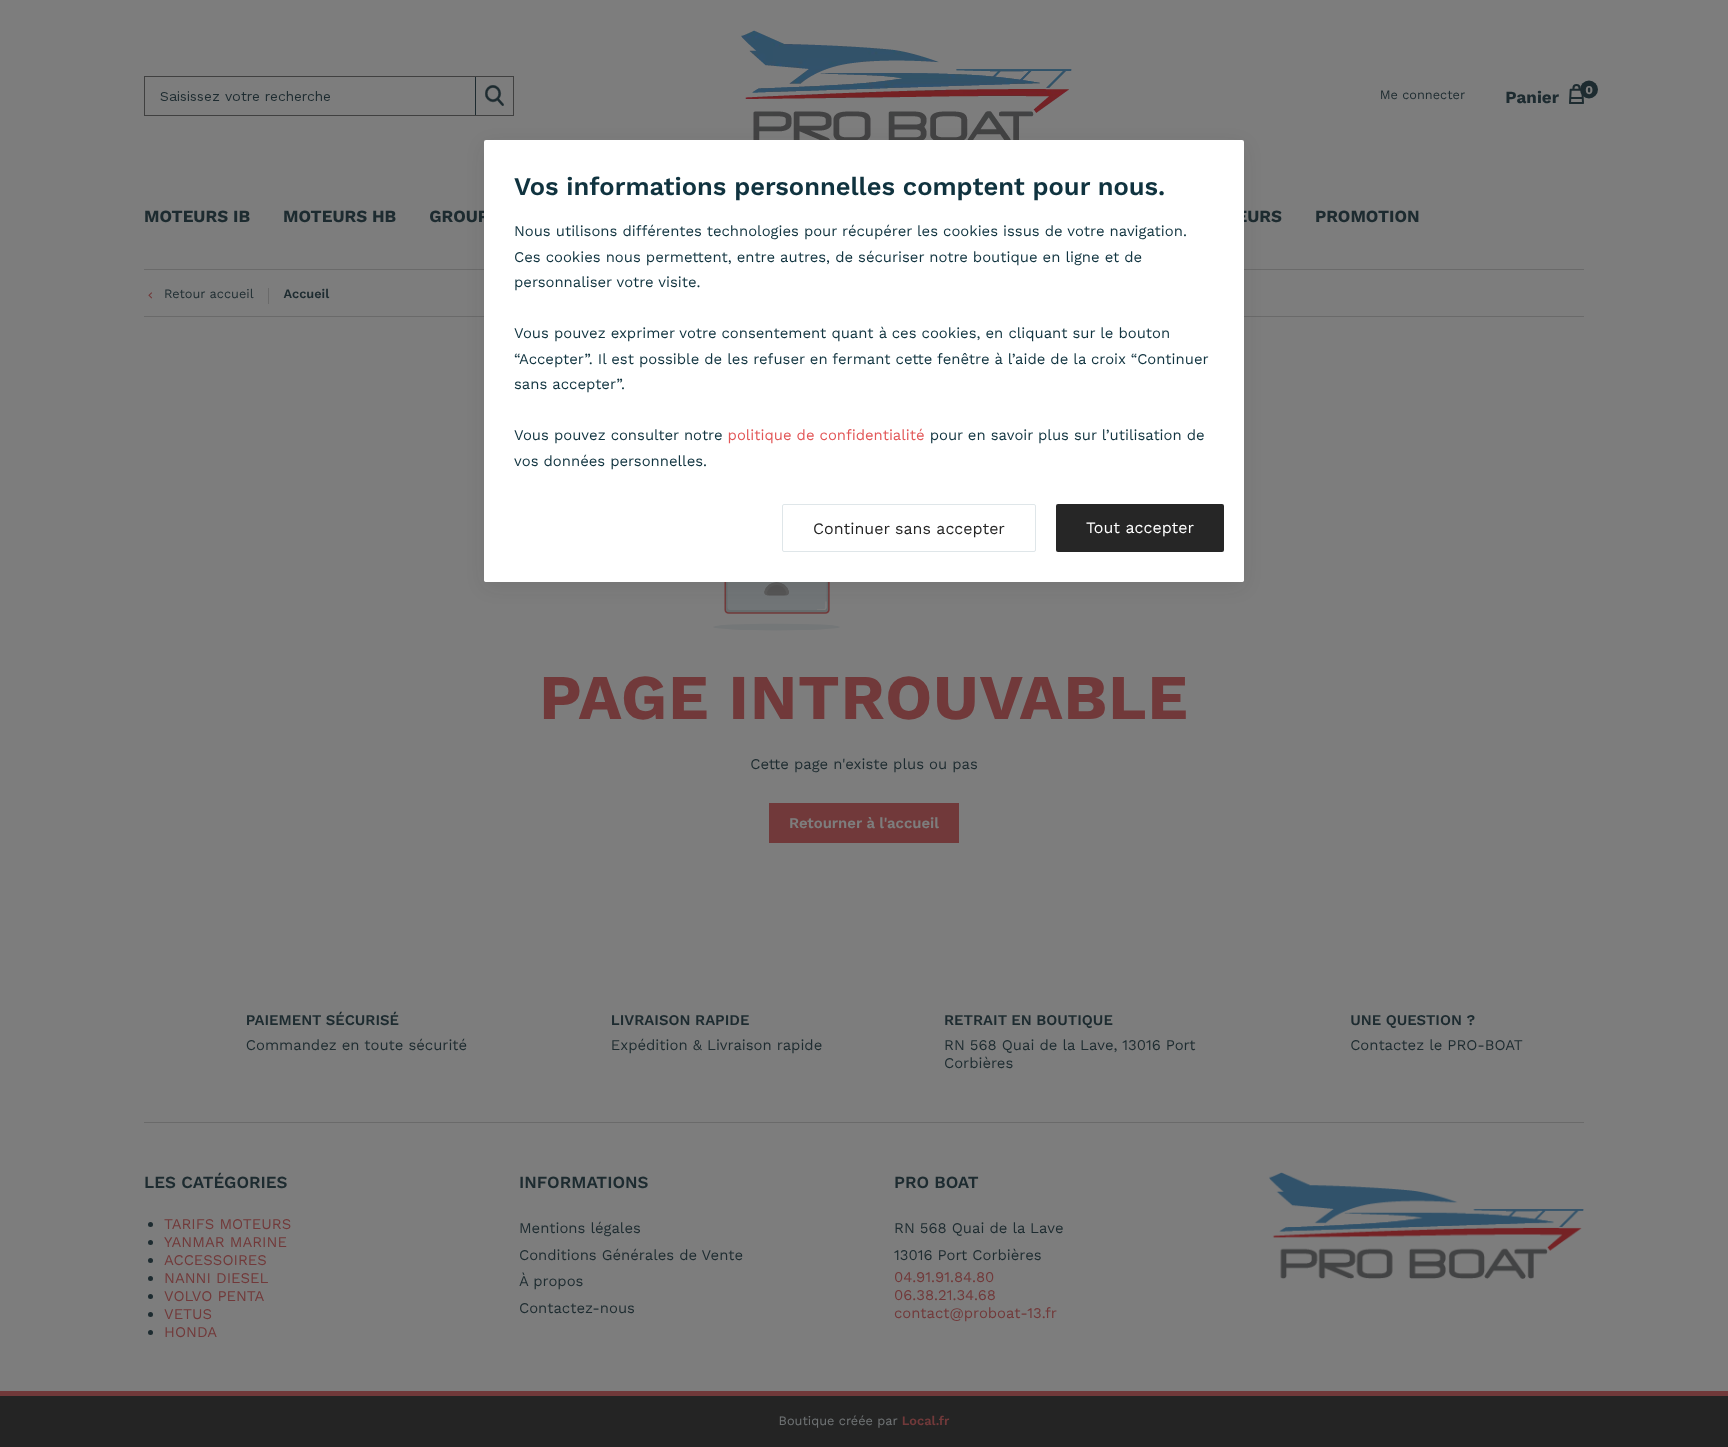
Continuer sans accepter (909, 528)
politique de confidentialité (826, 435)
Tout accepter (1140, 527)
